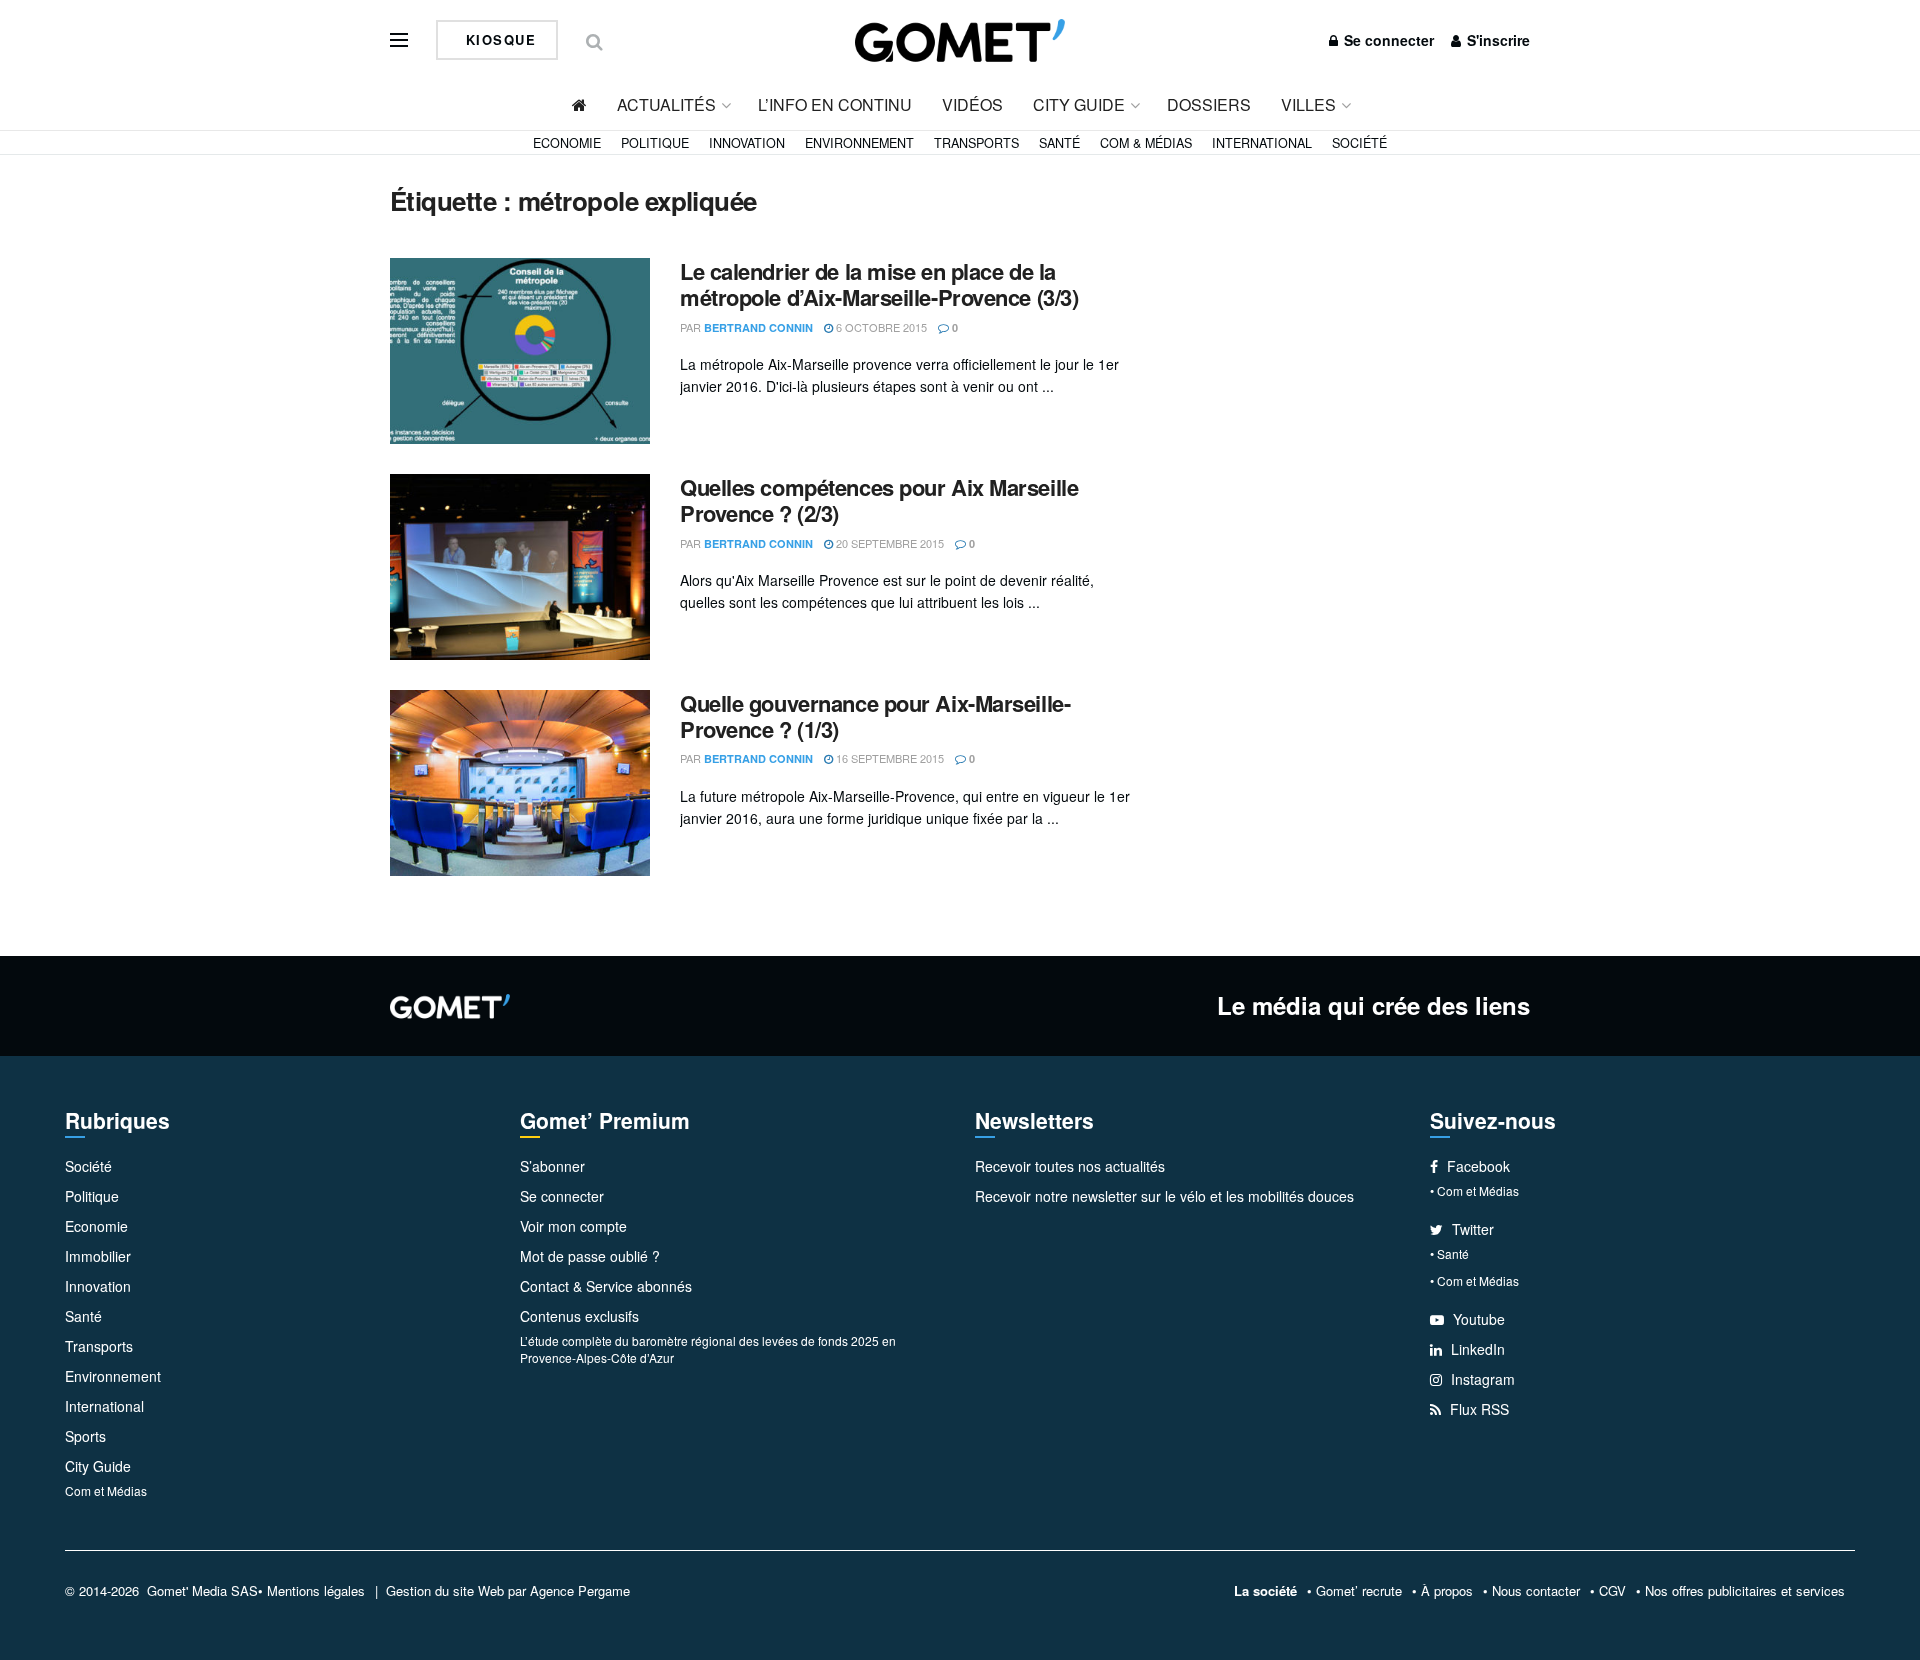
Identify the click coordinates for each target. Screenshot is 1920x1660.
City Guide (1079, 104)
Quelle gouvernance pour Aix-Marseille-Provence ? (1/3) (875, 716)
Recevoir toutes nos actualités (1070, 1166)
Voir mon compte (573, 1226)
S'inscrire (1496, 40)
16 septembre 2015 (888, 758)
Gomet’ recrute (1359, 1590)
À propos (1447, 1590)
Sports (85, 1436)
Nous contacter (1536, 1590)
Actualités (666, 104)
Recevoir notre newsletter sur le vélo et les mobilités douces (1164, 1196)
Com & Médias (1146, 143)
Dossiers (1209, 104)
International (1262, 143)
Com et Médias (106, 1490)
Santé (1059, 143)
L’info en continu (835, 104)
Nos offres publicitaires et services (1745, 1590)
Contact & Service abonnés (606, 1286)
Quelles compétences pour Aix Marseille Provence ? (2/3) (879, 500)
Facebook (1476, 1166)
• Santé (1449, 1253)
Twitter (1471, 1229)
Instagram (1481, 1379)
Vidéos (972, 104)
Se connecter (1387, 40)
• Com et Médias (1474, 1190)
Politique (655, 143)
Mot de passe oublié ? (590, 1256)
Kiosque (498, 39)
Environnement (859, 143)
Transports (976, 143)
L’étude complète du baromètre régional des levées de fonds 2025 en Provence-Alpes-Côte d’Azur (708, 1349)
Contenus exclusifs (579, 1316)
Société (1359, 143)
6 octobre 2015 (880, 327)
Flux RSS (1477, 1409)
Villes (1308, 104)
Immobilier (98, 1256)
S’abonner (552, 1166)
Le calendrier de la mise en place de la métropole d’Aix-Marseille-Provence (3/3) (879, 284)
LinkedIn (1476, 1349)
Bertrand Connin (758, 327)
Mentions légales (316, 1590)
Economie (567, 143)
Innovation (747, 143)
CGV (1612, 1590)
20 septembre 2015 (888, 543)
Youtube (1477, 1319)
